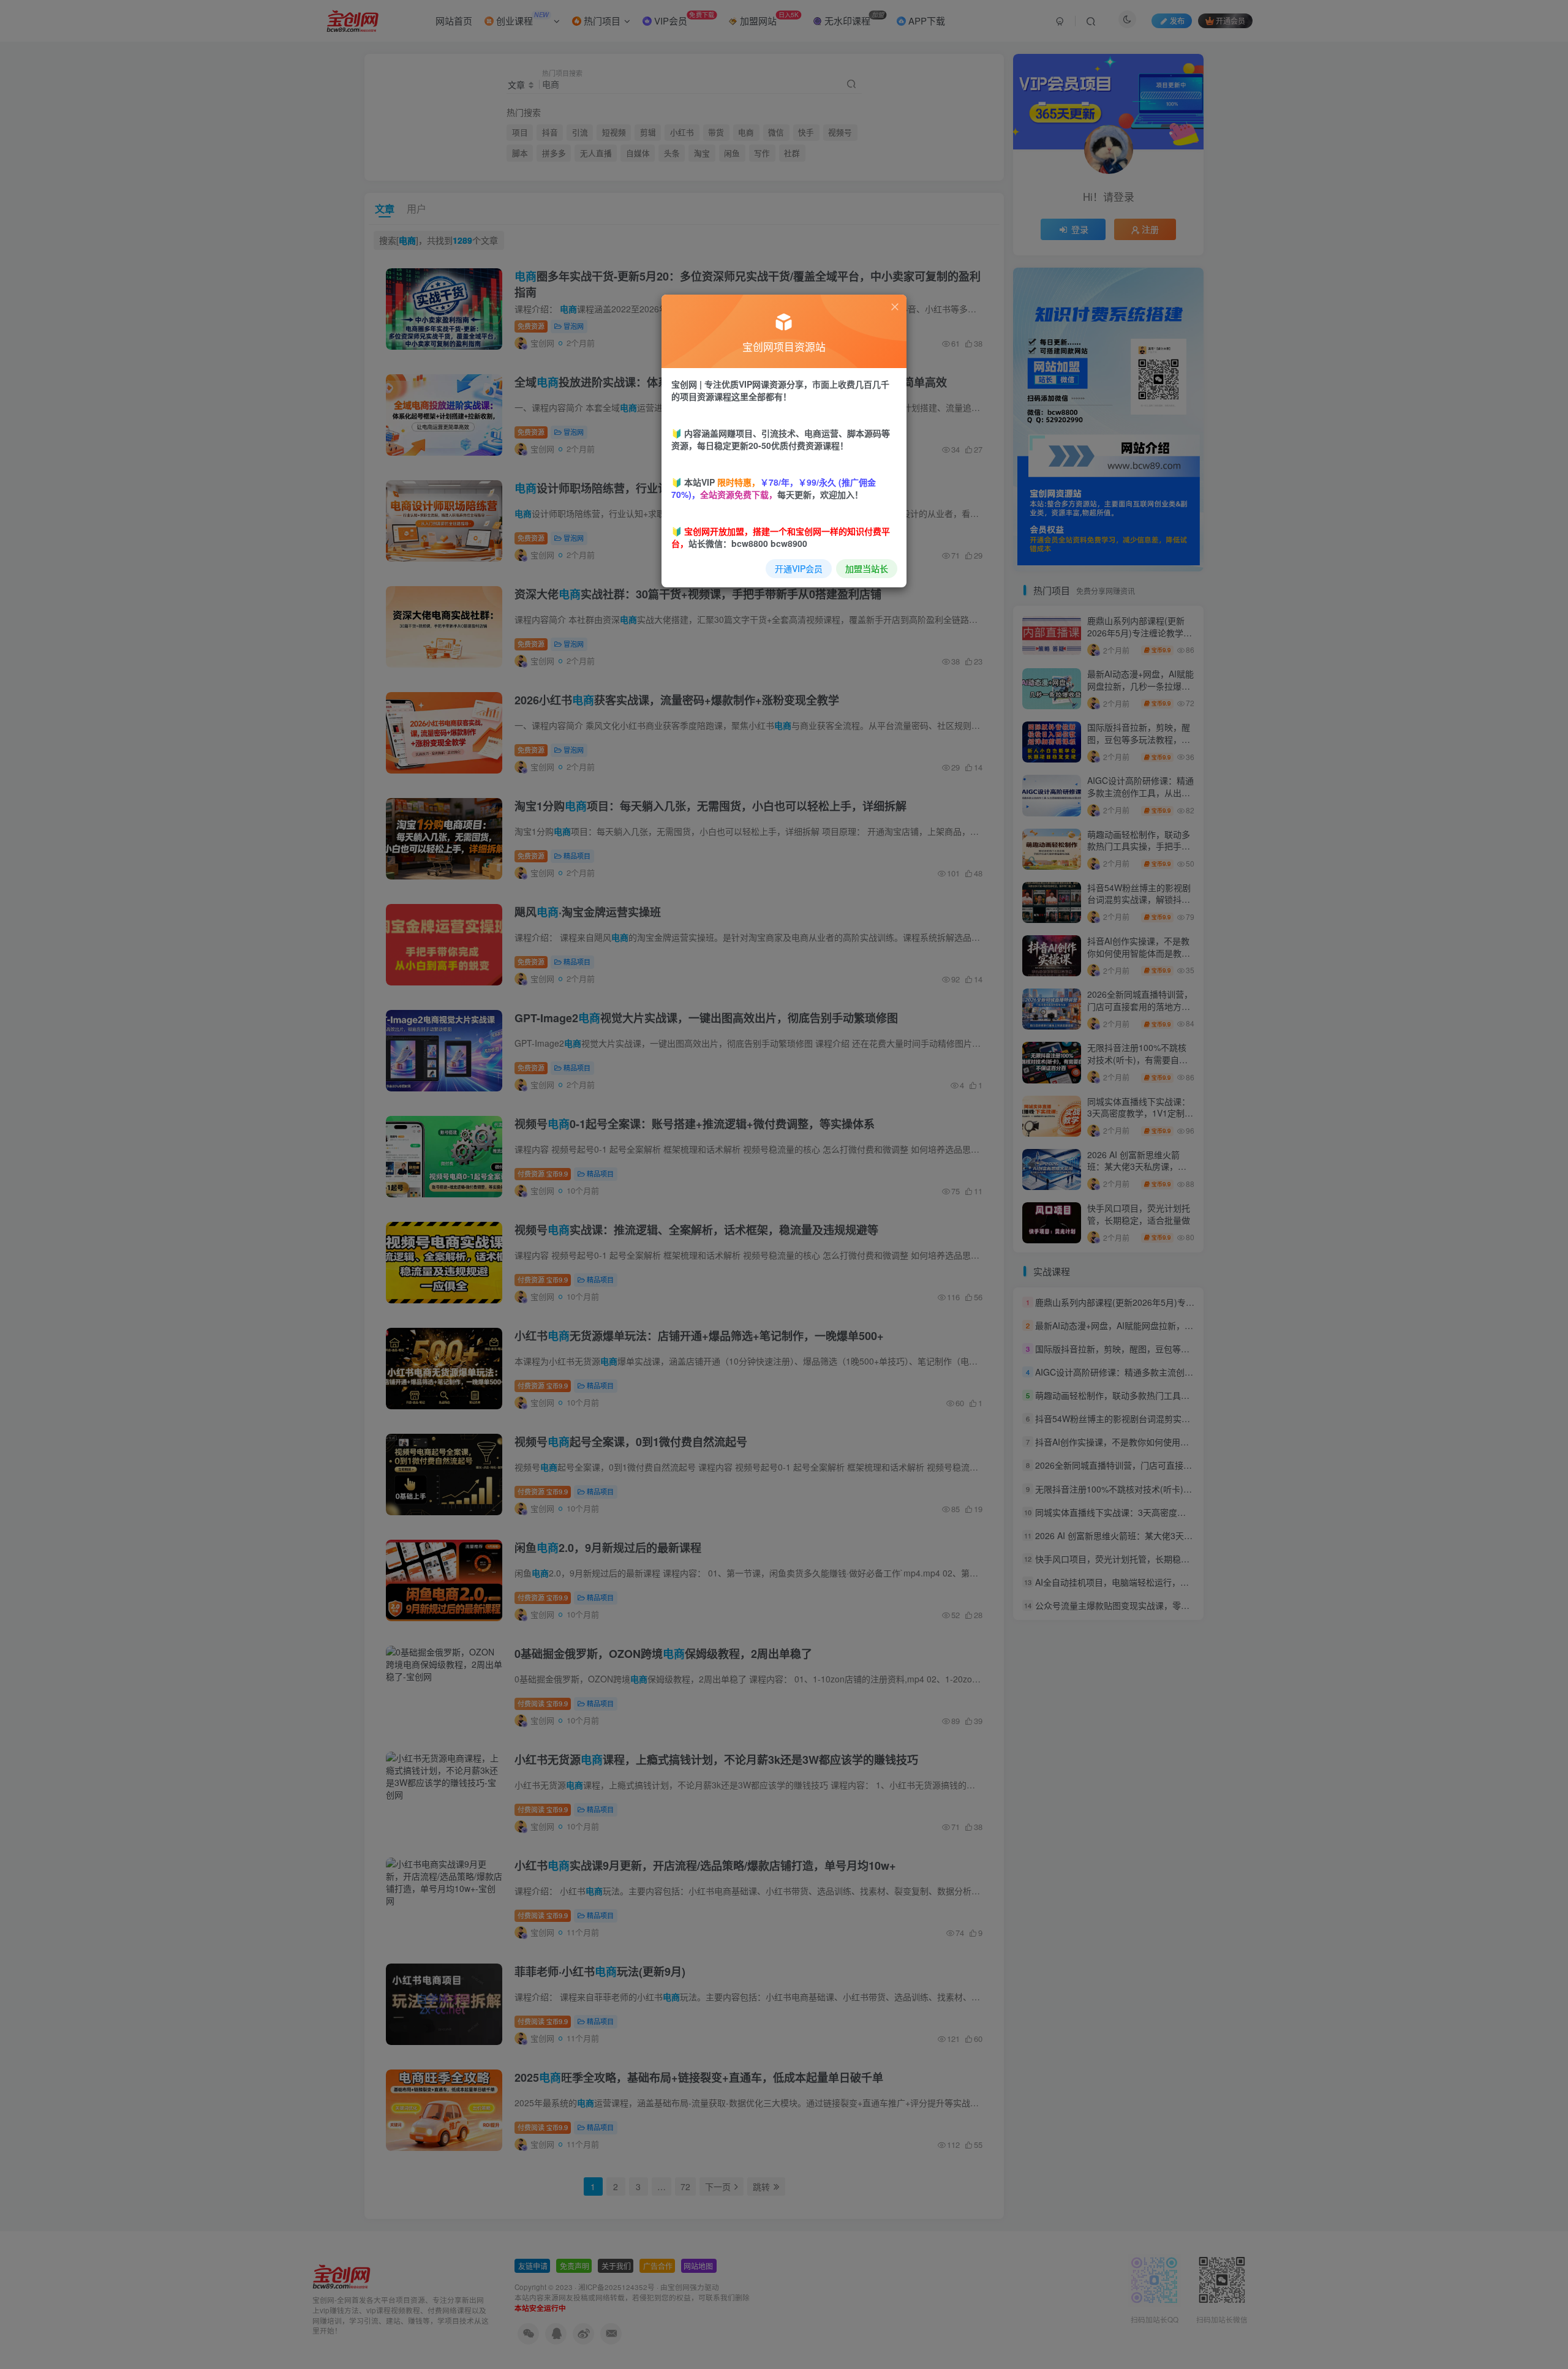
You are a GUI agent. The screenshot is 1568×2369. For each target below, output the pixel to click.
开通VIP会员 (799, 568)
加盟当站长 (867, 568)
